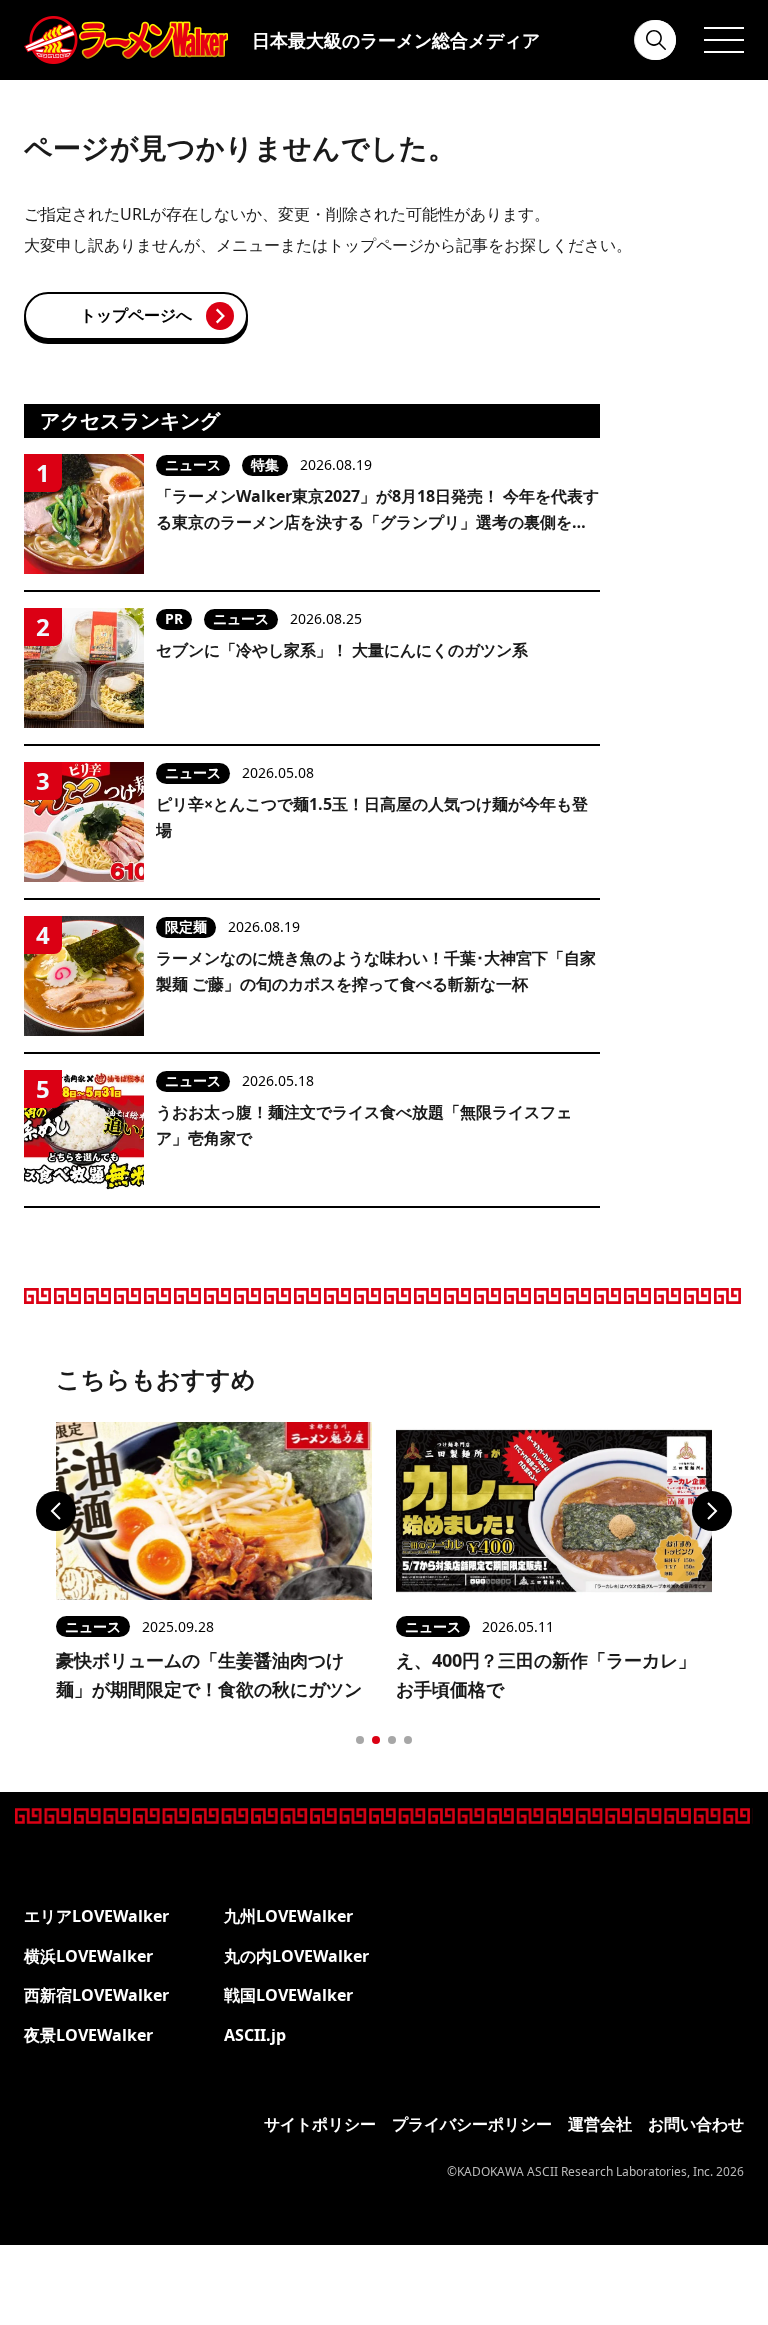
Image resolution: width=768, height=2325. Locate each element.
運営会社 (600, 2124)
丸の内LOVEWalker (296, 1956)
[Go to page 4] (408, 1740)
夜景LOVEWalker (88, 2035)
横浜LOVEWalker (88, 1956)
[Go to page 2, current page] (376, 1740)
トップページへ (136, 315)
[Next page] (712, 1511)
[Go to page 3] (392, 1740)
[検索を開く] (656, 40)
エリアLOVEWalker (96, 1916)
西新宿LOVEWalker (96, 1995)
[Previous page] (56, 1511)
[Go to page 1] (360, 1740)
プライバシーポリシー (472, 2124)
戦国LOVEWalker (288, 1995)
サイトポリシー (320, 2124)
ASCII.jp (255, 2035)
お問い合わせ (696, 2124)
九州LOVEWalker (288, 1916)
